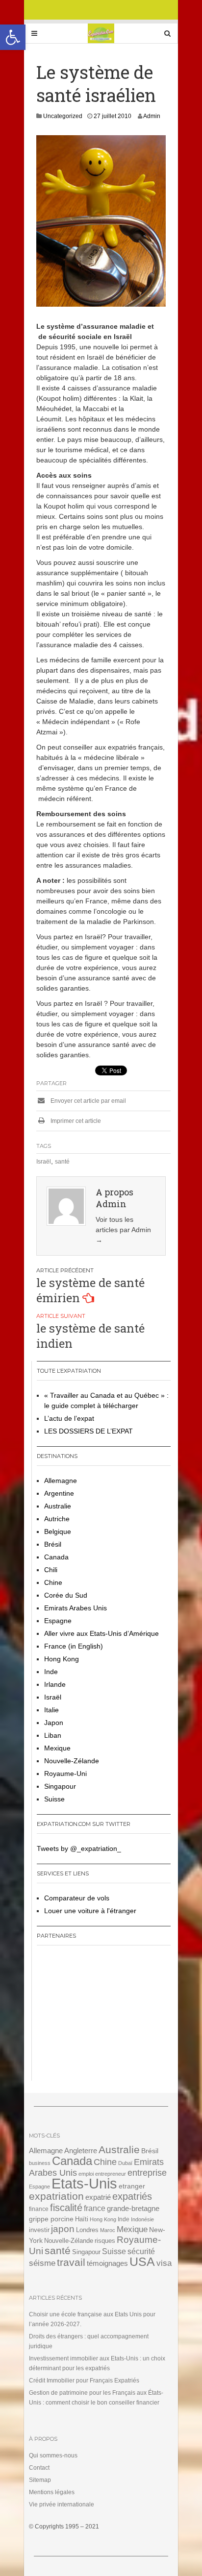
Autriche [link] (57, 1519)
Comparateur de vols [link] (77, 1898)
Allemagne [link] (61, 1481)
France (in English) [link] (74, 1646)
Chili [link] (51, 1570)
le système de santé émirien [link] (90, 1290)
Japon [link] (54, 1723)
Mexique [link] (57, 1748)
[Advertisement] (98, 2017)
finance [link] (39, 2209)
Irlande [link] (55, 1684)
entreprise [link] (147, 2173)
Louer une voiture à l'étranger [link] (90, 1911)
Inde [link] (51, 1672)
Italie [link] (51, 1710)
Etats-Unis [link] (84, 2183)
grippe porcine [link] (51, 2219)
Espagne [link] (58, 1621)
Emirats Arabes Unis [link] (76, 1608)
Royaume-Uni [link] (65, 1774)
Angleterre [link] (81, 2151)
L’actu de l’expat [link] (69, 1418)
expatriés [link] (132, 2196)
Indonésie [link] (142, 2219)
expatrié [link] (98, 2197)
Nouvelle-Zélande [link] (72, 1761)
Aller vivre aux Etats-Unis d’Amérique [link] (101, 1633)
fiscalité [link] (66, 2208)
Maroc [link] (108, 2230)
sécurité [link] (141, 2251)
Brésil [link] (53, 1544)
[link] (13, 37)
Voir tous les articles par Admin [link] (123, 1230)
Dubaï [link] (125, 2163)
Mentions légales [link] (52, 2492)
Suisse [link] (54, 1799)
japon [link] (63, 2229)
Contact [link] (39, 2468)
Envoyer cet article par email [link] (88, 1101)
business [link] (40, 2163)
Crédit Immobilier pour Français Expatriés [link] (84, 2381)
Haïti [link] (82, 2219)
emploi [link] (86, 2174)
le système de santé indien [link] (90, 1336)
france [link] (95, 2208)
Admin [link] (152, 116)
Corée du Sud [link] (66, 1595)
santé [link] (62, 1162)
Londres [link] (87, 2230)
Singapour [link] (60, 1786)
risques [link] (105, 2241)
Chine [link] (53, 1582)
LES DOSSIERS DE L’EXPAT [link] (88, 1431)
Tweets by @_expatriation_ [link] (79, 1848)
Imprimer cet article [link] (75, 1121)
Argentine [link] (59, 1493)
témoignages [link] (107, 2263)
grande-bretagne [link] (133, 2208)
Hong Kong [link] (62, 1659)
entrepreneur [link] (111, 2174)
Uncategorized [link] (63, 116)
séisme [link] (42, 2263)
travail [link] (71, 2262)
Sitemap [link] (40, 2480)
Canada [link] (56, 1557)
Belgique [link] (58, 1531)
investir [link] (39, 2230)
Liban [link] (53, 1735)
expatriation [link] (56, 2196)
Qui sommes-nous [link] (53, 2455)
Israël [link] (44, 1162)
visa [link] (164, 2263)
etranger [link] (132, 2186)
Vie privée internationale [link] (62, 2504)
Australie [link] (58, 1506)
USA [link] (142, 2262)
